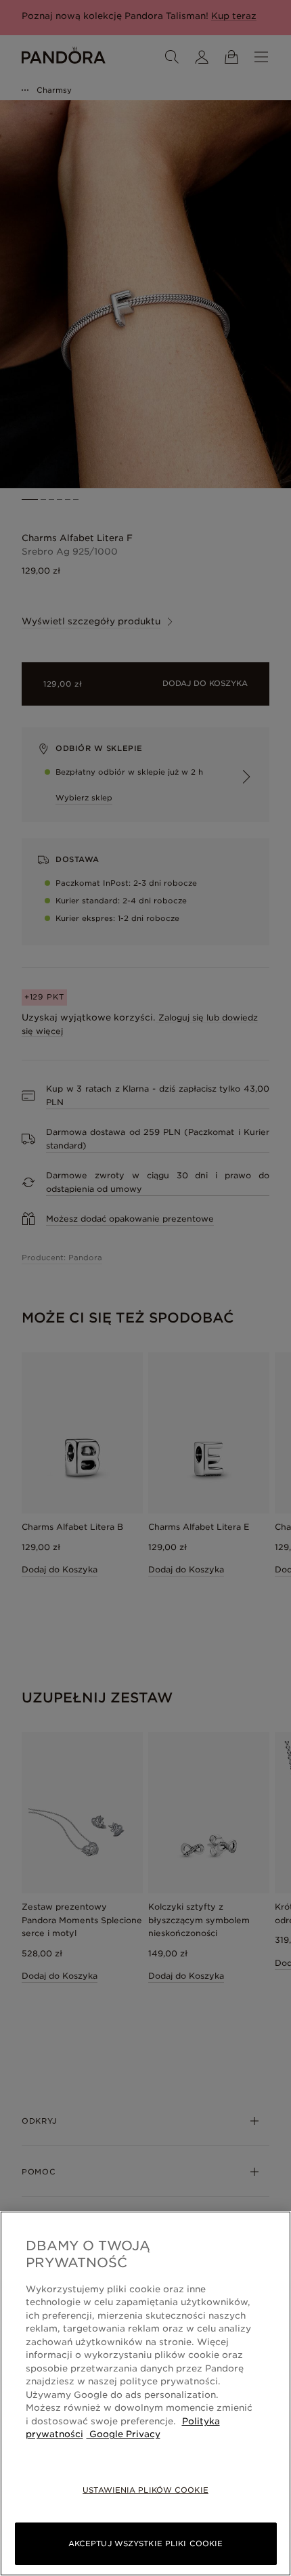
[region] (145, 2393)
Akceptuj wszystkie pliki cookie (145, 2543)
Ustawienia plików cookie (145, 2490)
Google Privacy (124, 2434)
